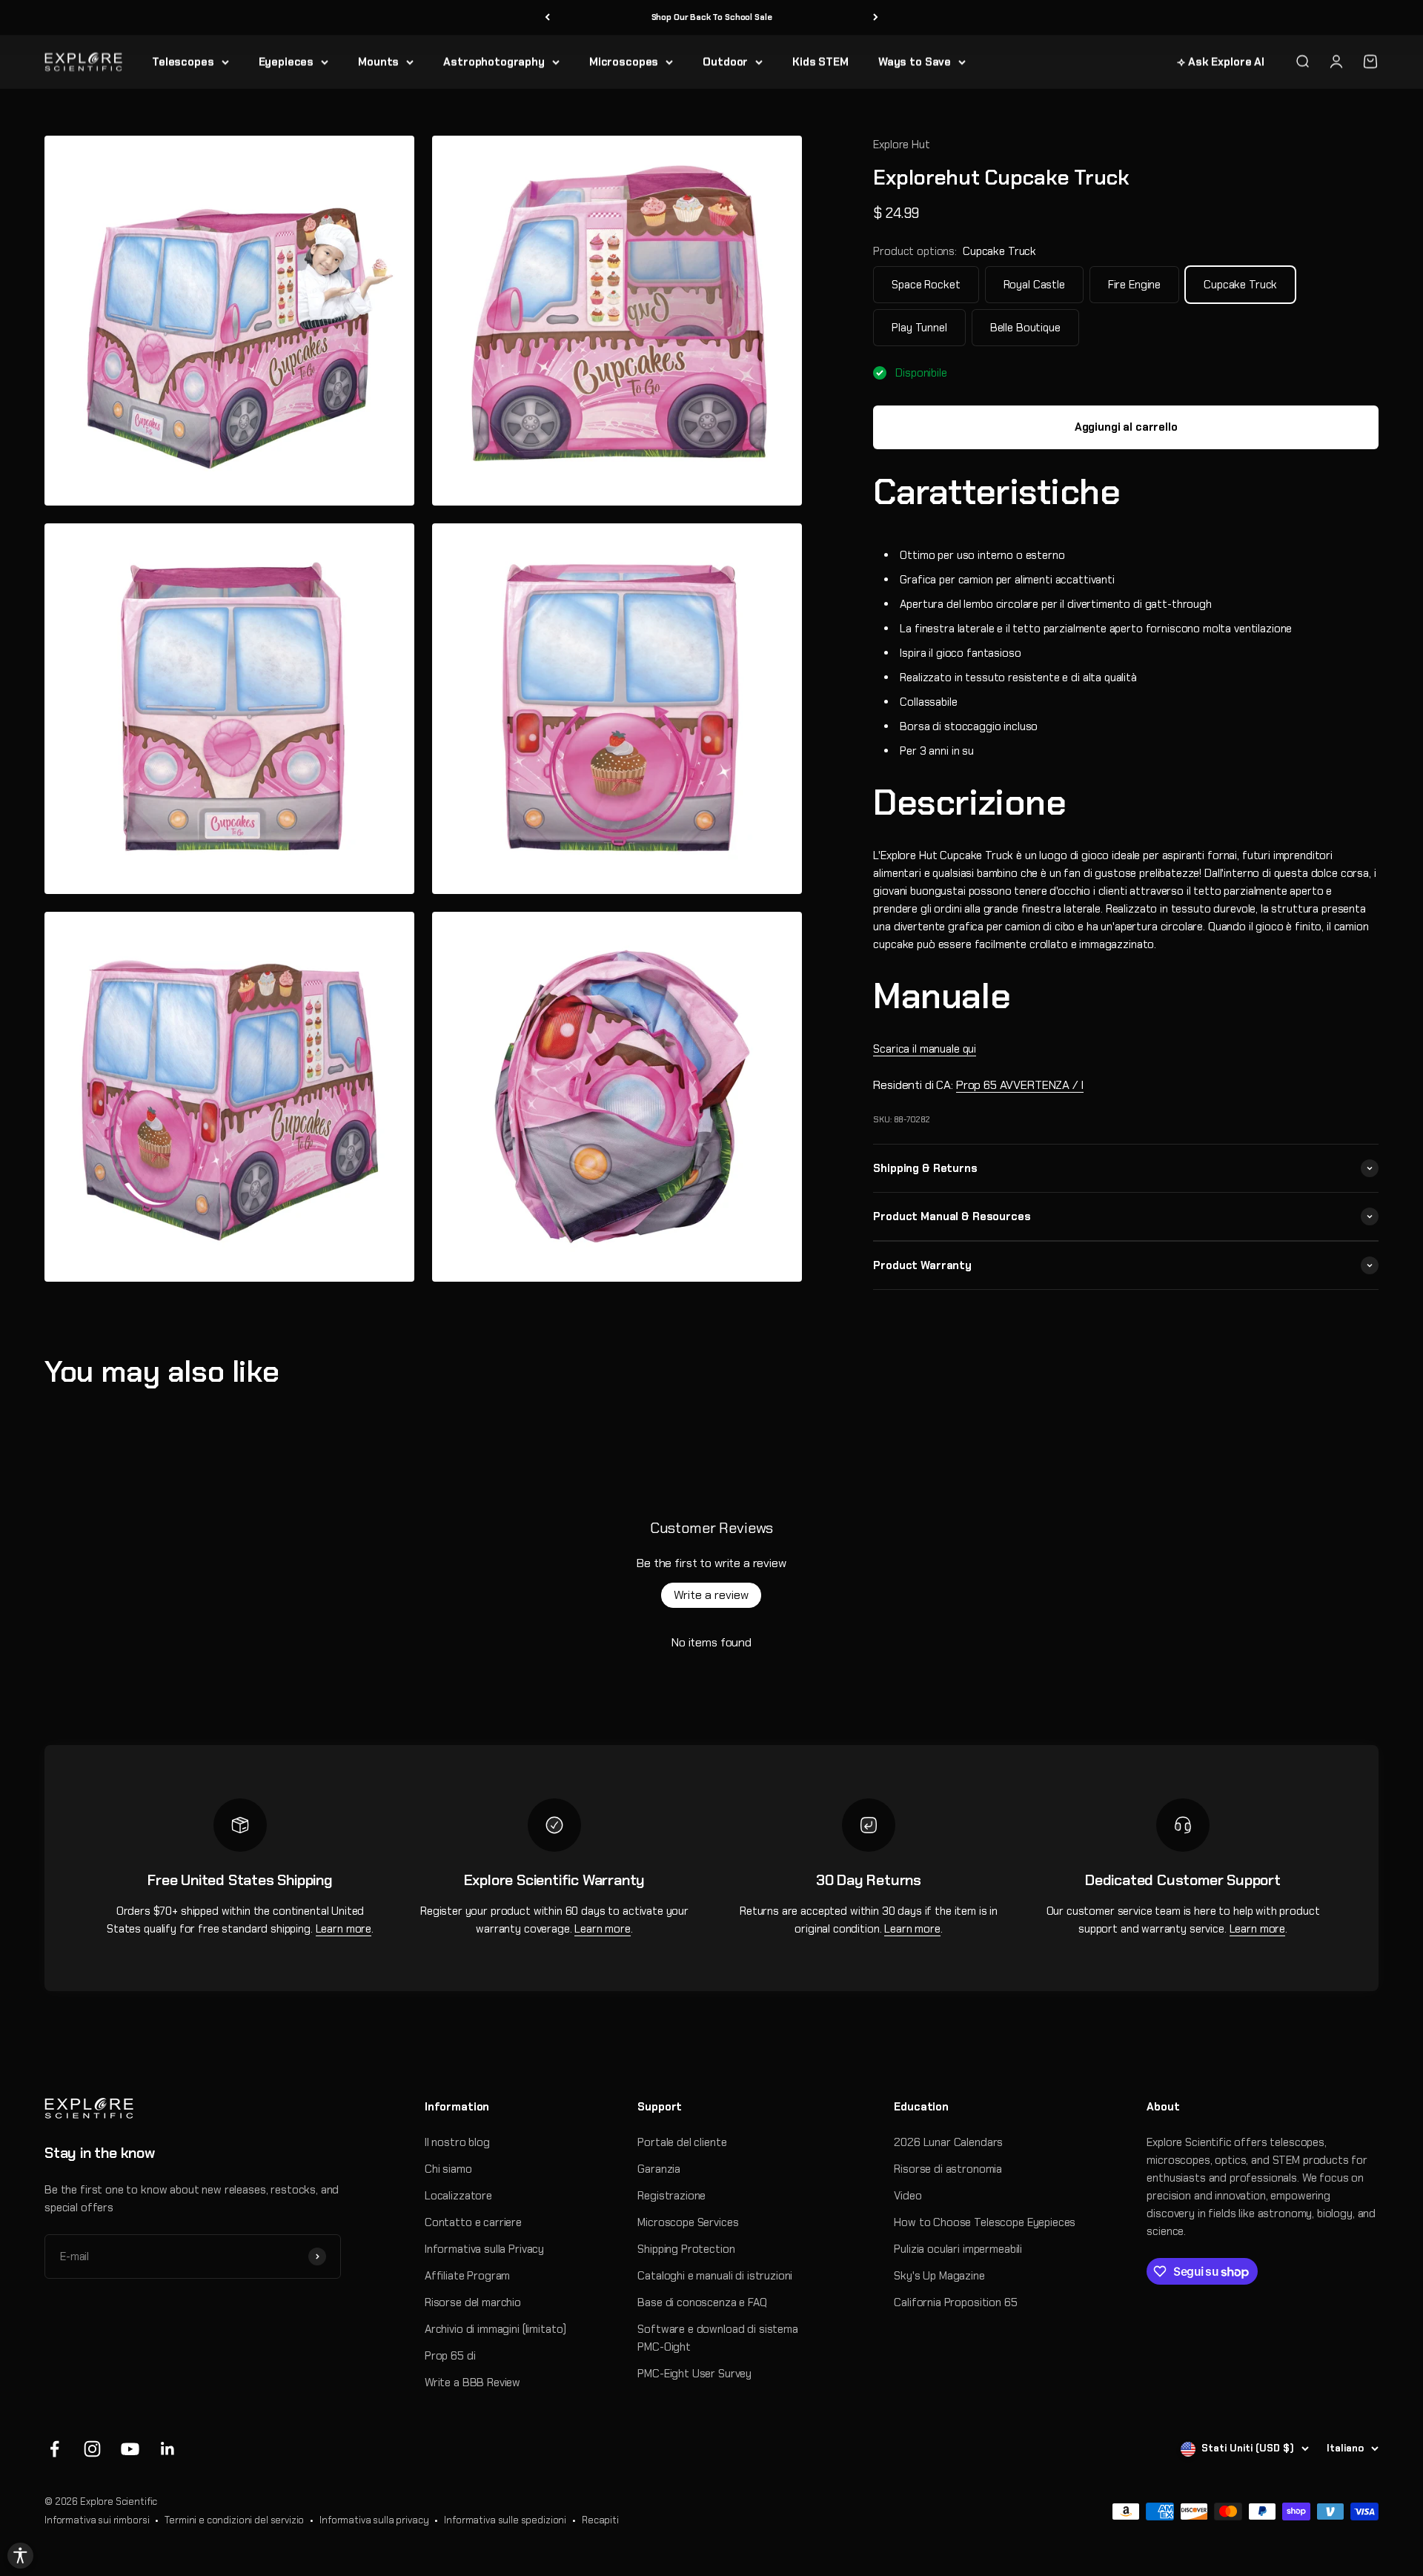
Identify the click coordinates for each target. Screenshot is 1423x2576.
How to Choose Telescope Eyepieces (985, 2222)
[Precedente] (547, 17)
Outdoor (725, 62)
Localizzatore (458, 2196)
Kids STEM (820, 62)
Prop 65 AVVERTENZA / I (1020, 1085)
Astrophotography (494, 62)
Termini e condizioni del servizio (234, 2520)
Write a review (711, 1595)
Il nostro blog (457, 2142)
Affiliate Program (467, 2276)
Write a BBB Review (472, 2383)
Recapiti (600, 2520)
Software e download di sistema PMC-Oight (718, 2338)
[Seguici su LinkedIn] (168, 2449)
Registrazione (671, 2196)
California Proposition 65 (955, 2302)
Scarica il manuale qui (925, 1049)
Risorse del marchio (473, 2302)
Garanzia (659, 2169)
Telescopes (183, 62)
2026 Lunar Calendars (948, 2142)
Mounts (378, 62)
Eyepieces (286, 62)
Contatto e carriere (473, 2222)
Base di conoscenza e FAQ (702, 2302)
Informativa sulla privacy (374, 2520)
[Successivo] (876, 17)
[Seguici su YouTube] (130, 2449)
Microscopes (624, 62)
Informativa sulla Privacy (484, 2249)
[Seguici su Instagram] (92, 2449)
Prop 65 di (450, 2356)
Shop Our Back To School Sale (712, 17)
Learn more (344, 1929)
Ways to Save (915, 62)
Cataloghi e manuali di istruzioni (715, 2276)
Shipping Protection (686, 2249)
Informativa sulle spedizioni (505, 2520)
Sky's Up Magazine (939, 2276)
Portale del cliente (682, 2142)
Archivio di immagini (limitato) (495, 2329)
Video (908, 2196)
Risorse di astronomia (948, 2169)
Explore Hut (901, 145)
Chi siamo (448, 2169)
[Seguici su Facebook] (54, 2449)
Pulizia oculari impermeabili (958, 2249)
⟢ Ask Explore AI (1221, 62)
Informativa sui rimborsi (97, 2520)
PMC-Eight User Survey (694, 2374)
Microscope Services (688, 2222)
